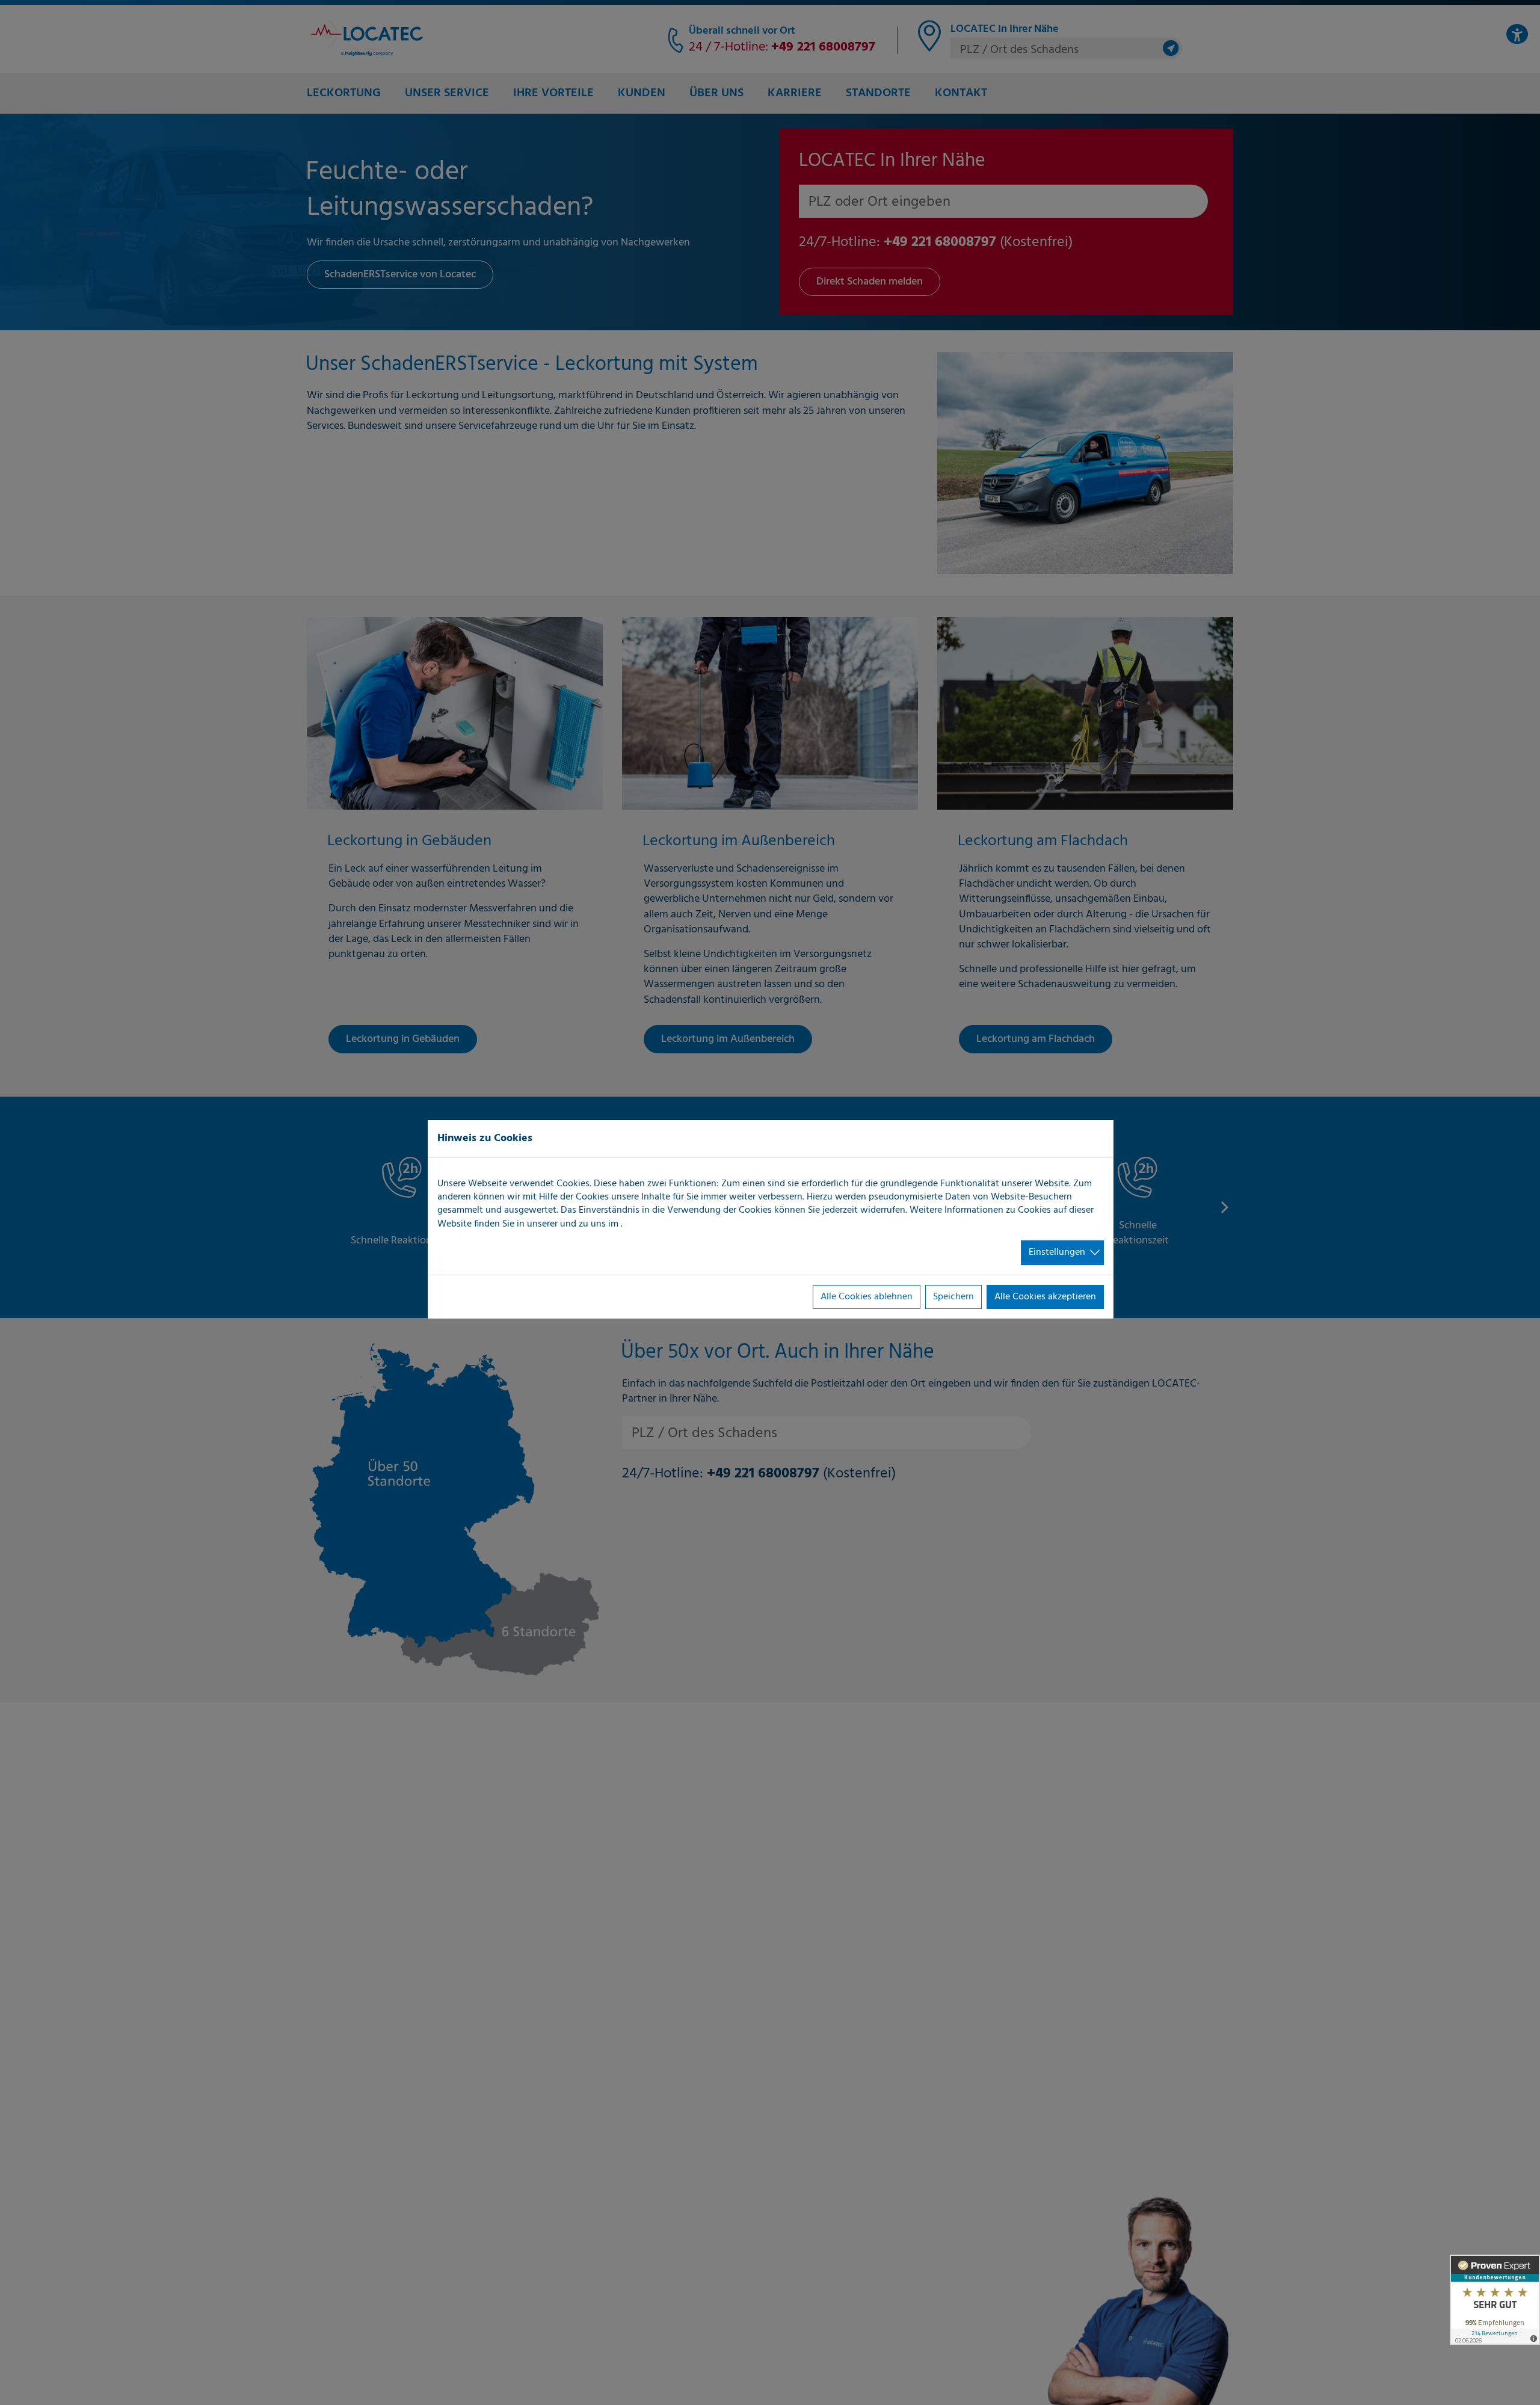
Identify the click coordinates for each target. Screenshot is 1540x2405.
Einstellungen (1057, 1252)
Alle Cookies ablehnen (867, 1297)
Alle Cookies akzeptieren (1045, 1297)
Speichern (953, 1297)
